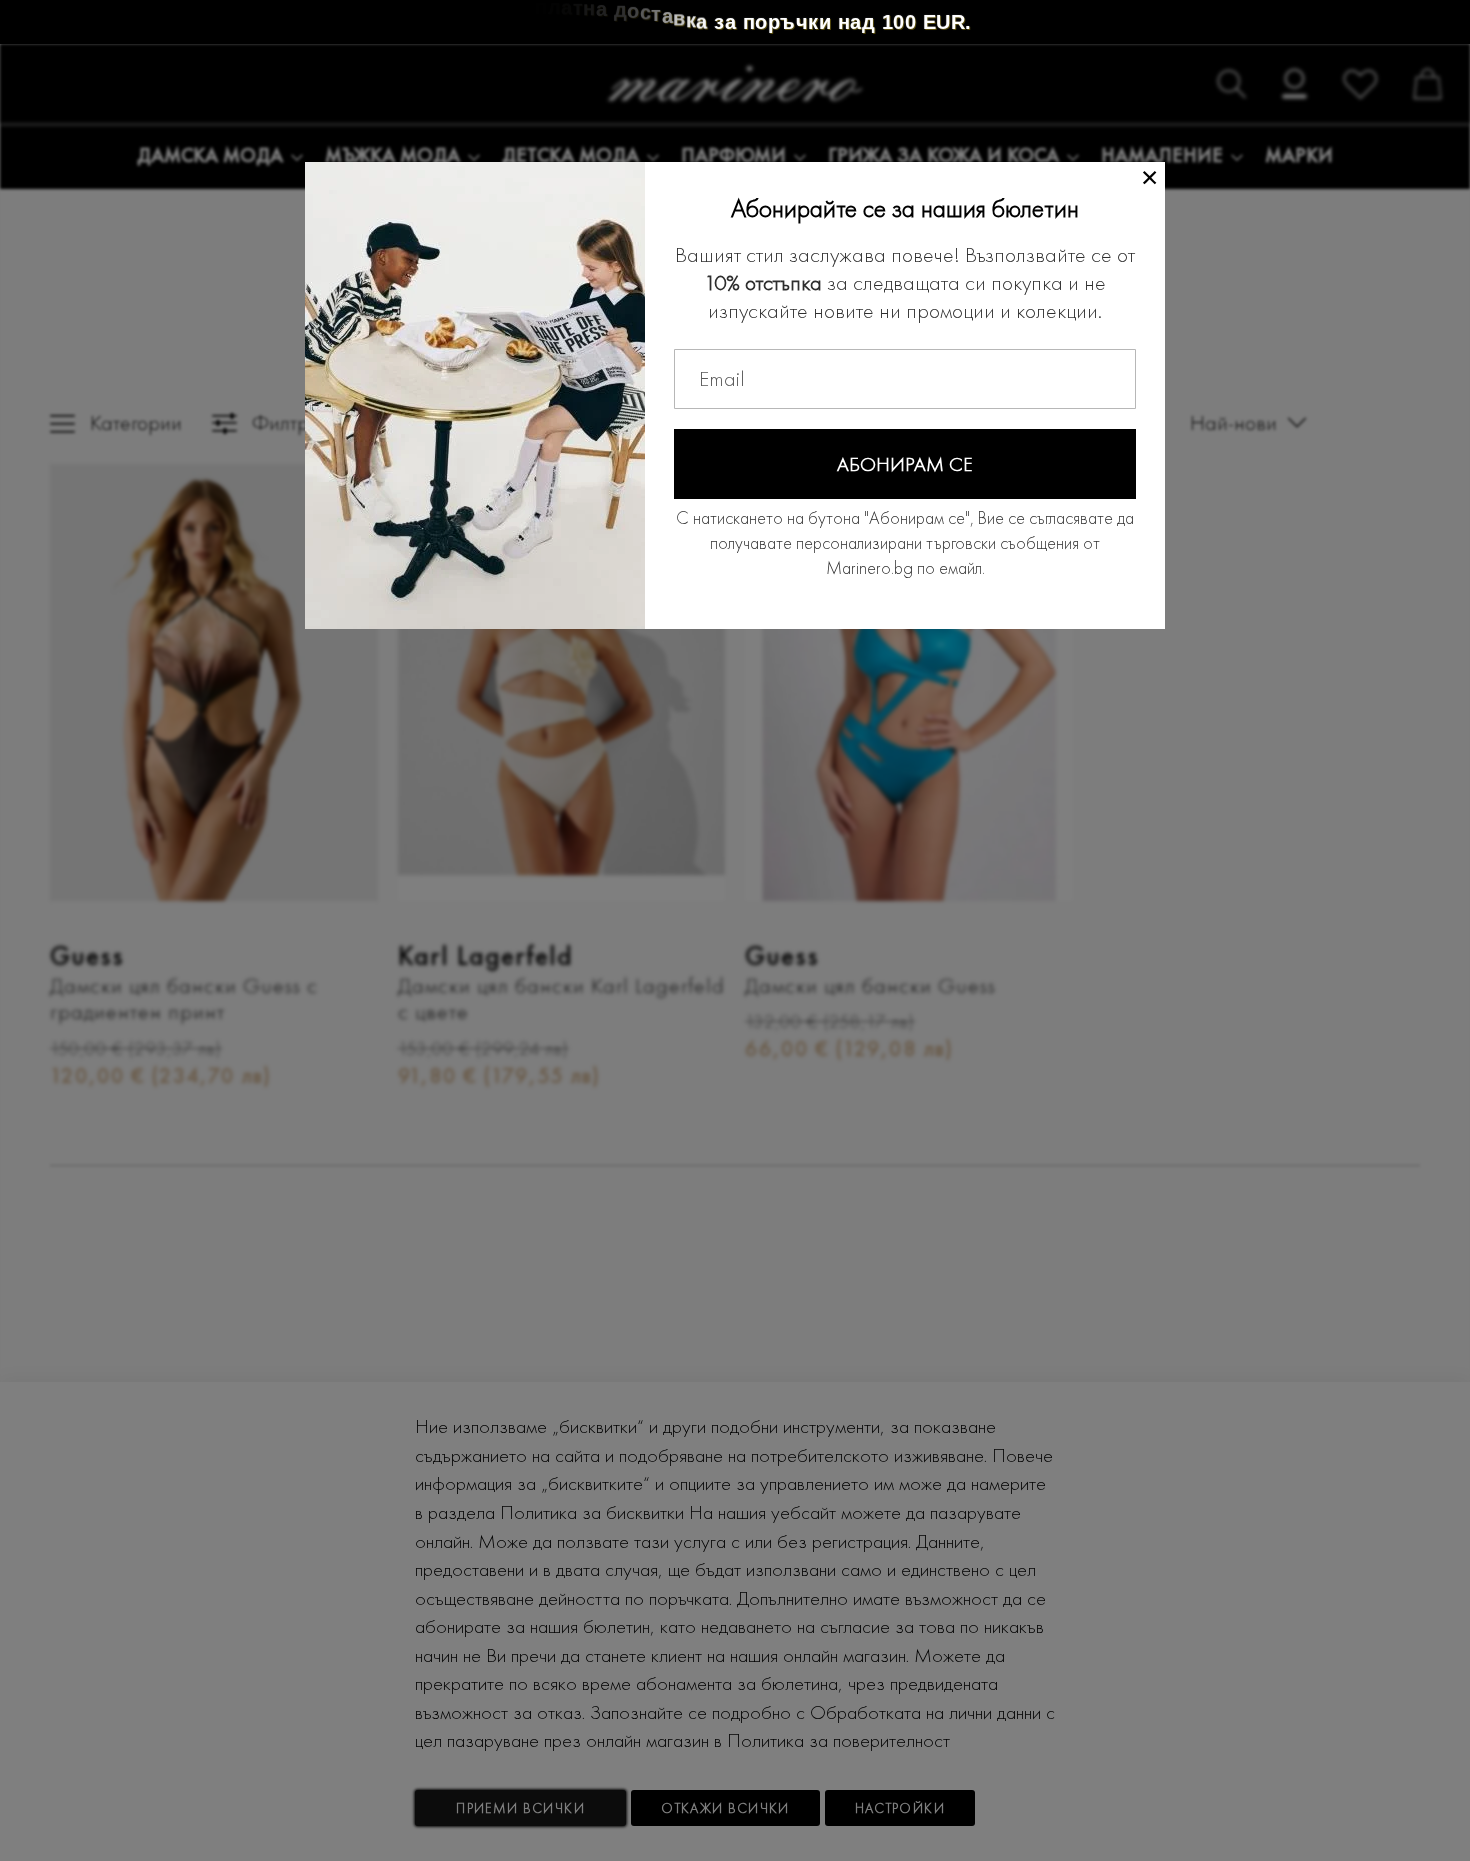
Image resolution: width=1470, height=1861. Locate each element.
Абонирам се (905, 464)
